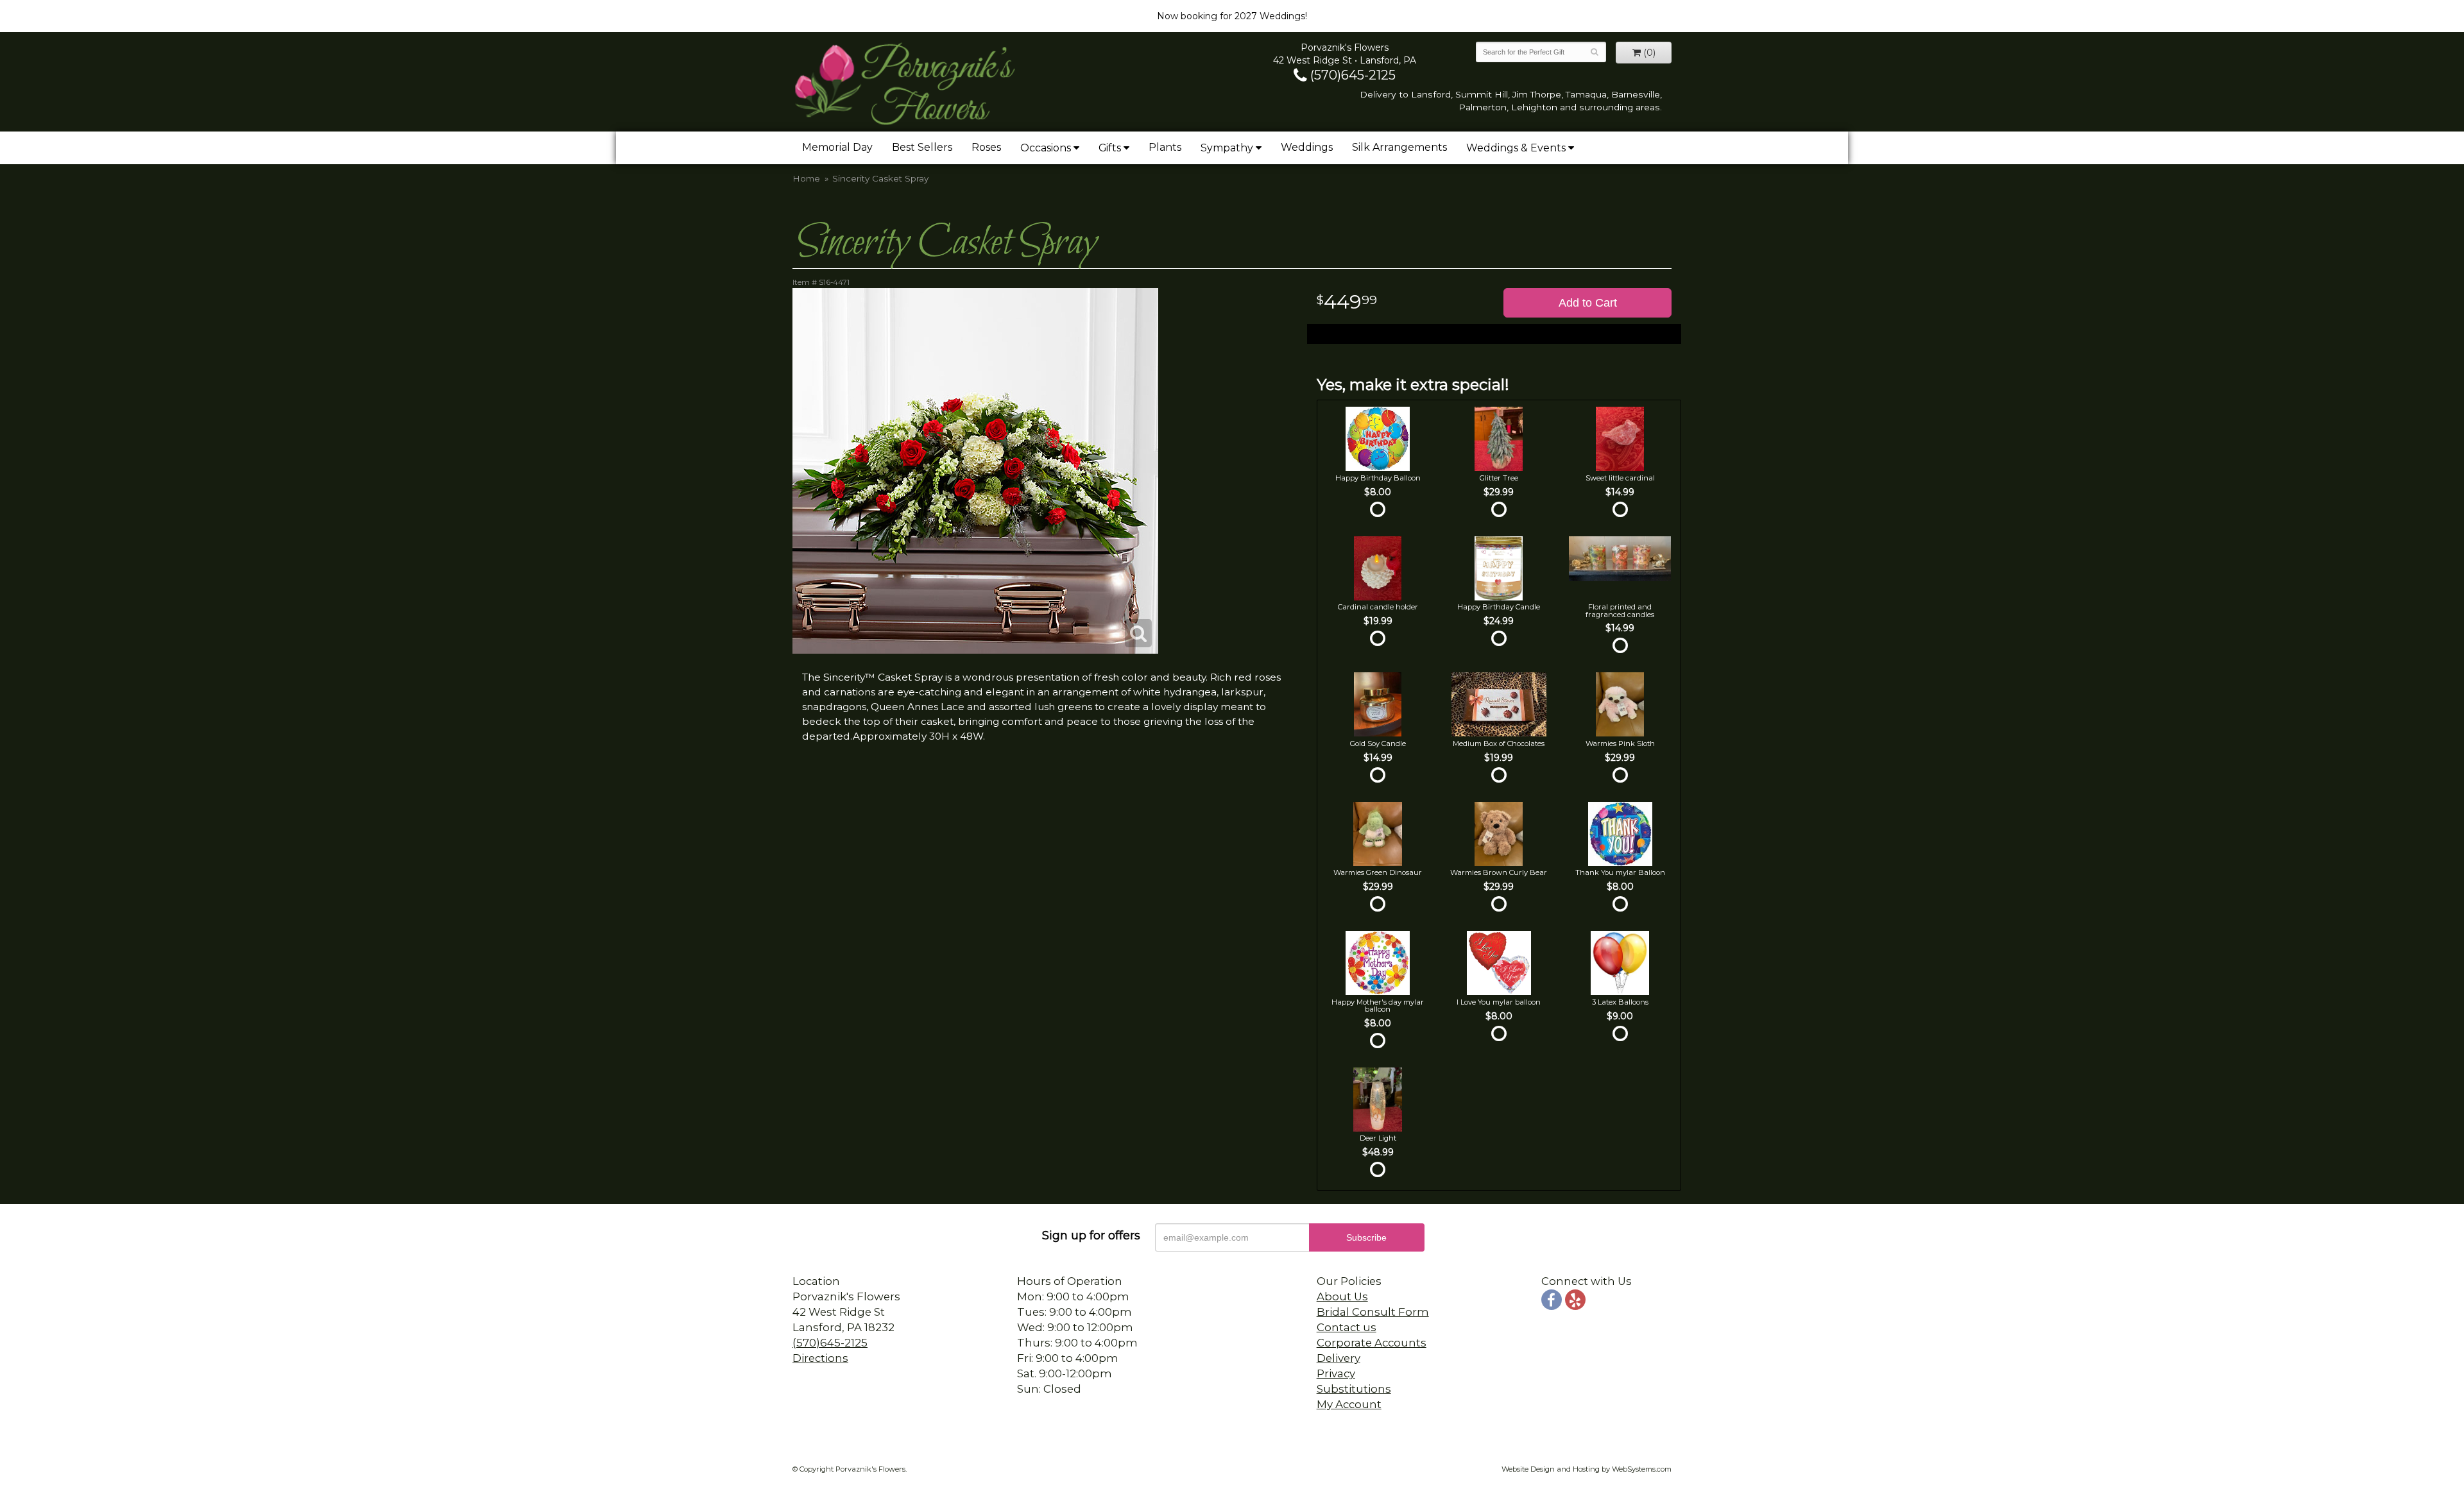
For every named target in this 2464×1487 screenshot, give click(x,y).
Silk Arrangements (1399, 147)
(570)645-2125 (1351, 75)
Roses (986, 147)
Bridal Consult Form (1373, 1312)
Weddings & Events (1516, 148)
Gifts (1110, 148)
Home (806, 178)
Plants (1165, 147)
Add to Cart (1588, 303)
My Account (1349, 1404)
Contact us (1347, 1327)
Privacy (1336, 1373)
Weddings (1307, 147)
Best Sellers (922, 147)
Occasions (1046, 148)
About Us (1342, 1296)
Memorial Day (837, 147)
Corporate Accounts (1372, 1343)
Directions (820, 1358)
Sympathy (1227, 148)
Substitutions (1354, 1389)
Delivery (1339, 1358)
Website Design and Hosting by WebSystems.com (1587, 1469)
